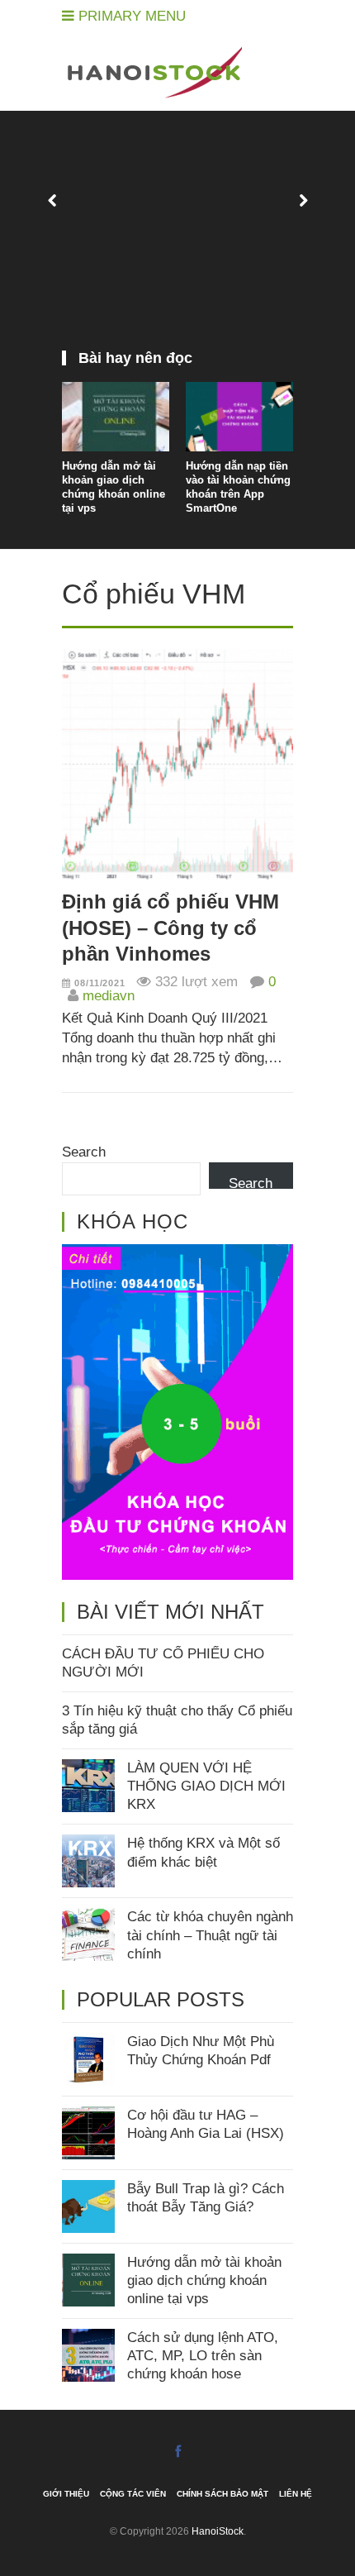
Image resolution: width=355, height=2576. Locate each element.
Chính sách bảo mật (222, 2494)
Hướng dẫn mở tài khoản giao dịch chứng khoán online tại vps (114, 487)
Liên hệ (296, 2494)
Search (84, 1152)
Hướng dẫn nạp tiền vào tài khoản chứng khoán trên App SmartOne (238, 487)
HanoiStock (218, 2531)
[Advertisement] (177, 239)
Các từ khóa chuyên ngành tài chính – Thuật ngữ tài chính (210, 1935)
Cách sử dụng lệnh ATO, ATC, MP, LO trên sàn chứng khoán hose (203, 2356)
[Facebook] (178, 2452)
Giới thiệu (66, 2494)
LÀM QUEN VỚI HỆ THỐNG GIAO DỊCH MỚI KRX (206, 1786)
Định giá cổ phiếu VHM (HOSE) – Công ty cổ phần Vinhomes (170, 927)
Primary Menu (130, 16)
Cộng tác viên (133, 2494)
